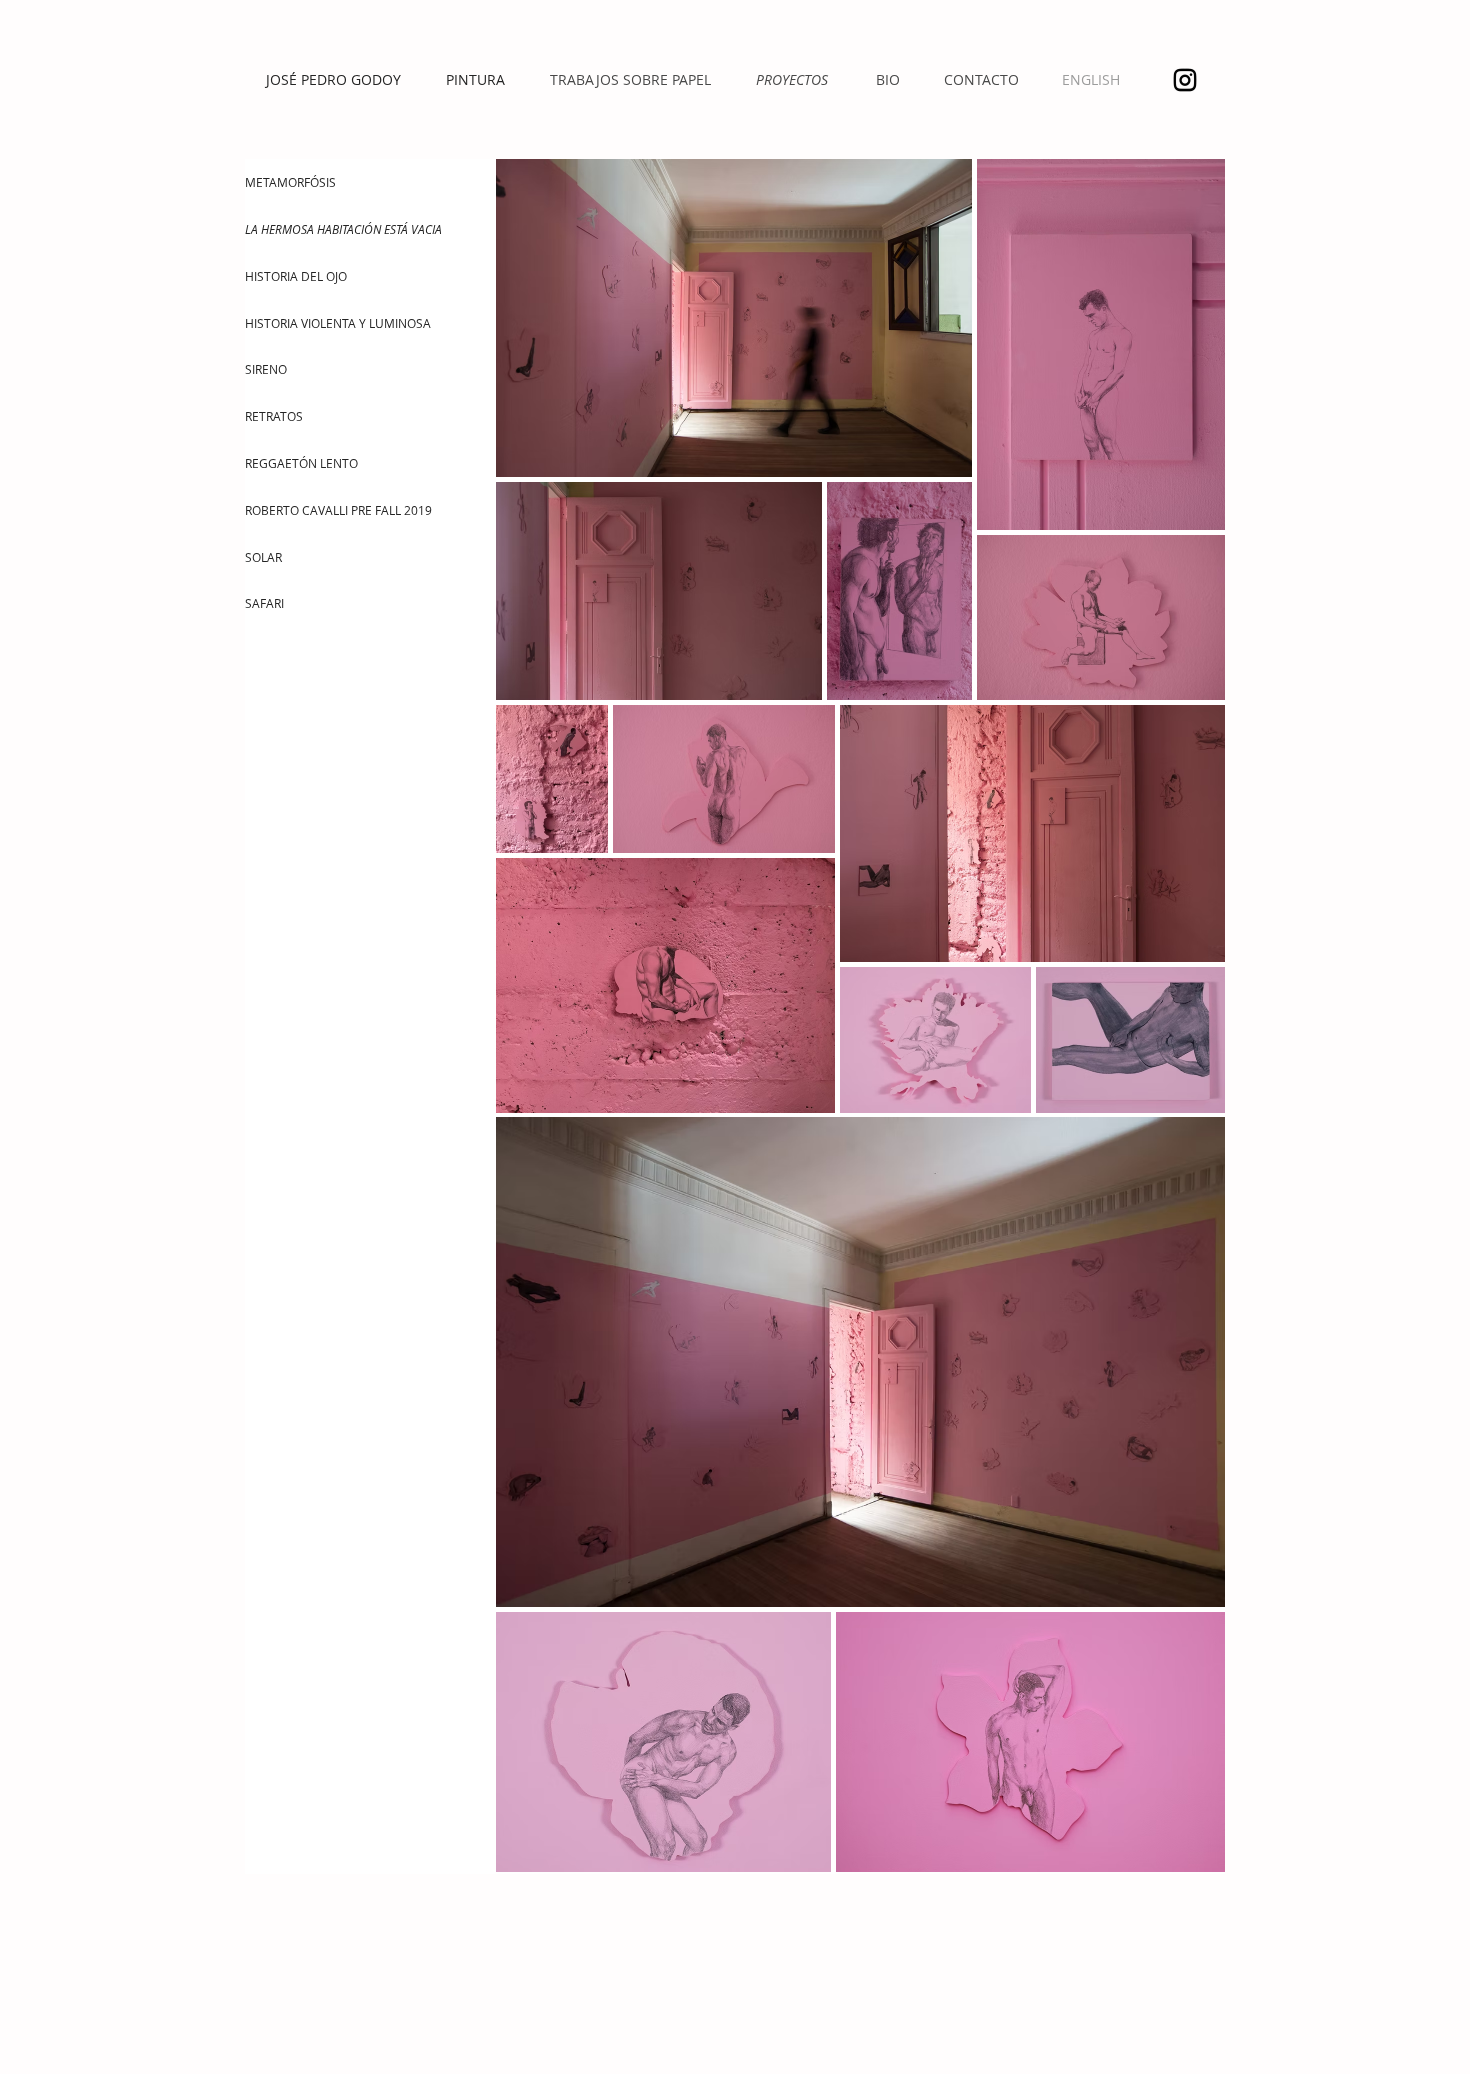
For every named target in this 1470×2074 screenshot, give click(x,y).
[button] (356, 229)
